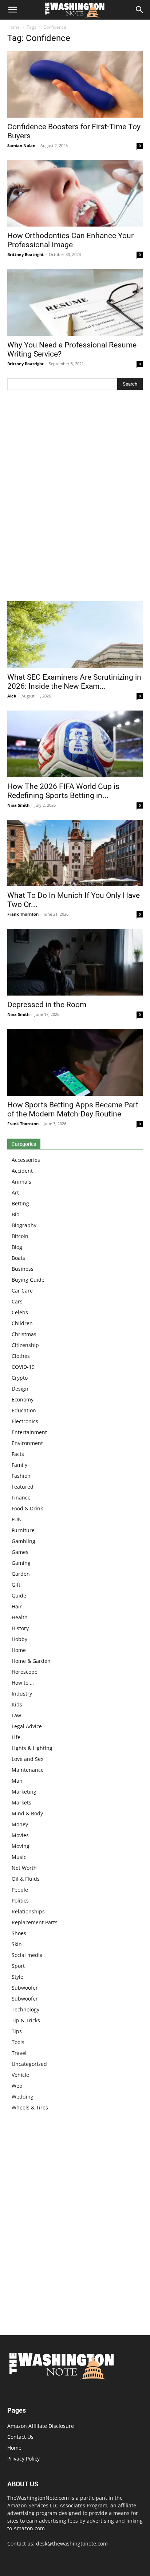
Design (20, 1389)
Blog (17, 1247)
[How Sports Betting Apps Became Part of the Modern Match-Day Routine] (75, 1062)
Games (20, 1552)
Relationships (28, 1911)
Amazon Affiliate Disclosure (41, 2426)
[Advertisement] (75, 497)
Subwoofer (25, 1988)
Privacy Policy (23, 2459)
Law (16, 1715)
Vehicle (20, 2075)
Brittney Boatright (25, 254)
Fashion (21, 1476)
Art (15, 1193)
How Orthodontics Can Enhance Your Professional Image (70, 240)
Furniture (23, 1530)
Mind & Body (27, 1813)
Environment (27, 1443)
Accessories (26, 1160)
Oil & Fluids (26, 1879)
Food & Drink (27, 1508)
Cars (17, 1301)
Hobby (19, 1639)
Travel (19, 2053)
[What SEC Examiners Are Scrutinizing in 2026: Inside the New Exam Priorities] (75, 635)
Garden (21, 1574)
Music (19, 1857)
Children (22, 1323)
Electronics (25, 1421)
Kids (17, 1704)
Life (16, 1737)
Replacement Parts (35, 1922)
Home (13, 27)
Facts (18, 1454)
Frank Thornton (23, 914)
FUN (17, 1519)
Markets (21, 1802)
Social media (27, 1955)
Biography (24, 1225)
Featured (23, 1487)
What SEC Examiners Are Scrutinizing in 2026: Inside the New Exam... (74, 682)
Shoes (19, 1933)
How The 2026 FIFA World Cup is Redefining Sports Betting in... (63, 791)
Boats (18, 1258)
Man (17, 1781)
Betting (20, 1203)
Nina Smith (18, 805)
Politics (20, 1901)
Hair (17, 1606)
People (20, 1890)
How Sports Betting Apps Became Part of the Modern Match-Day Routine (73, 1109)
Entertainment (29, 1432)
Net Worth (24, 1868)
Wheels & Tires (30, 2107)
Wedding (23, 2097)
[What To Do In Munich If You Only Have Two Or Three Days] (75, 853)
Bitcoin (20, 1236)
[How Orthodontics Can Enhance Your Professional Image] (75, 194)
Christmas (24, 1334)
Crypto (20, 1378)
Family (19, 1465)
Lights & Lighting (32, 1748)
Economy (23, 1399)
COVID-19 (23, 1367)
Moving (21, 1846)
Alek (12, 696)
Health (20, 1617)
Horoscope (25, 1672)
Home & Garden (31, 1661)
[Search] (140, 10)
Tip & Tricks (26, 2020)
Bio (15, 1214)
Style (17, 1977)
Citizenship (25, 1345)
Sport (18, 1966)
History (20, 1628)
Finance (21, 1497)
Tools (18, 2042)
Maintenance (28, 1770)
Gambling (23, 1541)
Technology (25, 2009)
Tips (17, 2031)
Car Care (22, 1291)
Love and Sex (27, 1759)
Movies (20, 1835)
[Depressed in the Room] (75, 962)
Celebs (20, 1312)
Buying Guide (28, 1280)
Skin (17, 1944)
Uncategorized (29, 2064)
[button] (12, 10)
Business (23, 1269)
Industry (22, 1694)
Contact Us (20, 2437)
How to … (23, 1683)
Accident (22, 1171)
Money (20, 1824)
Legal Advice (27, 1726)
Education (24, 1410)
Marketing (24, 1792)
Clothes (21, 1356)
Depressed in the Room (47, 1005)
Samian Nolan (21, 145)
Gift (16, 1585)
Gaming (21, 1563)
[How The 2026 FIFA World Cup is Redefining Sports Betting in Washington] (75, 744)
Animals (21, 1182)
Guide (19, 1596)
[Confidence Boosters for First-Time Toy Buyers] (75, 84)
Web (17, 2086)
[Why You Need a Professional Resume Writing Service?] (75, 302)
